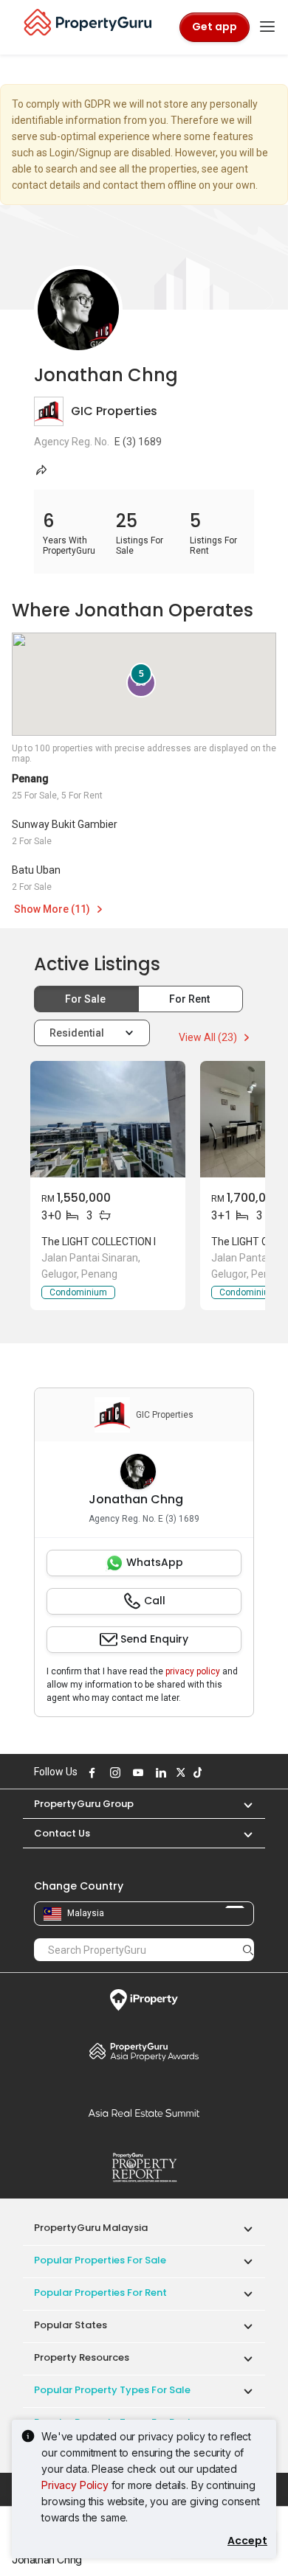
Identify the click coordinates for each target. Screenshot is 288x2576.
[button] (241, 1804)
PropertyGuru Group (84, 1804)
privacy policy (193, 1671)
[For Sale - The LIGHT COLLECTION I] (108, 1119)
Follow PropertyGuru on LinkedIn (159, 1772)
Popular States (71, 2325)
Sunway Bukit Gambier (65, 824)
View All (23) (209, 1037)
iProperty (144, 2000)
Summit (144, 2113)
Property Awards (144, 2051)
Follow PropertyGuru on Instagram (113, 1772)
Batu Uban (36, 870)
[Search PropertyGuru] (248, 1949)
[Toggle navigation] (267, 27)
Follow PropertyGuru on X (179, 1772)
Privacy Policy (75, 2485)
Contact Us (62, 1833)
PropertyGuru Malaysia (91, 2228)
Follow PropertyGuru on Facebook (90, 1772)
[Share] (41, 470)
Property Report (144, 2168)
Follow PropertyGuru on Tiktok (196, 1772)
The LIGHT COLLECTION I (99, 1242)
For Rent (191, 999)
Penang (30, 779)
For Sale (86, 999)
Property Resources (82, 2357)
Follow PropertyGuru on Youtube (136, 1772)
